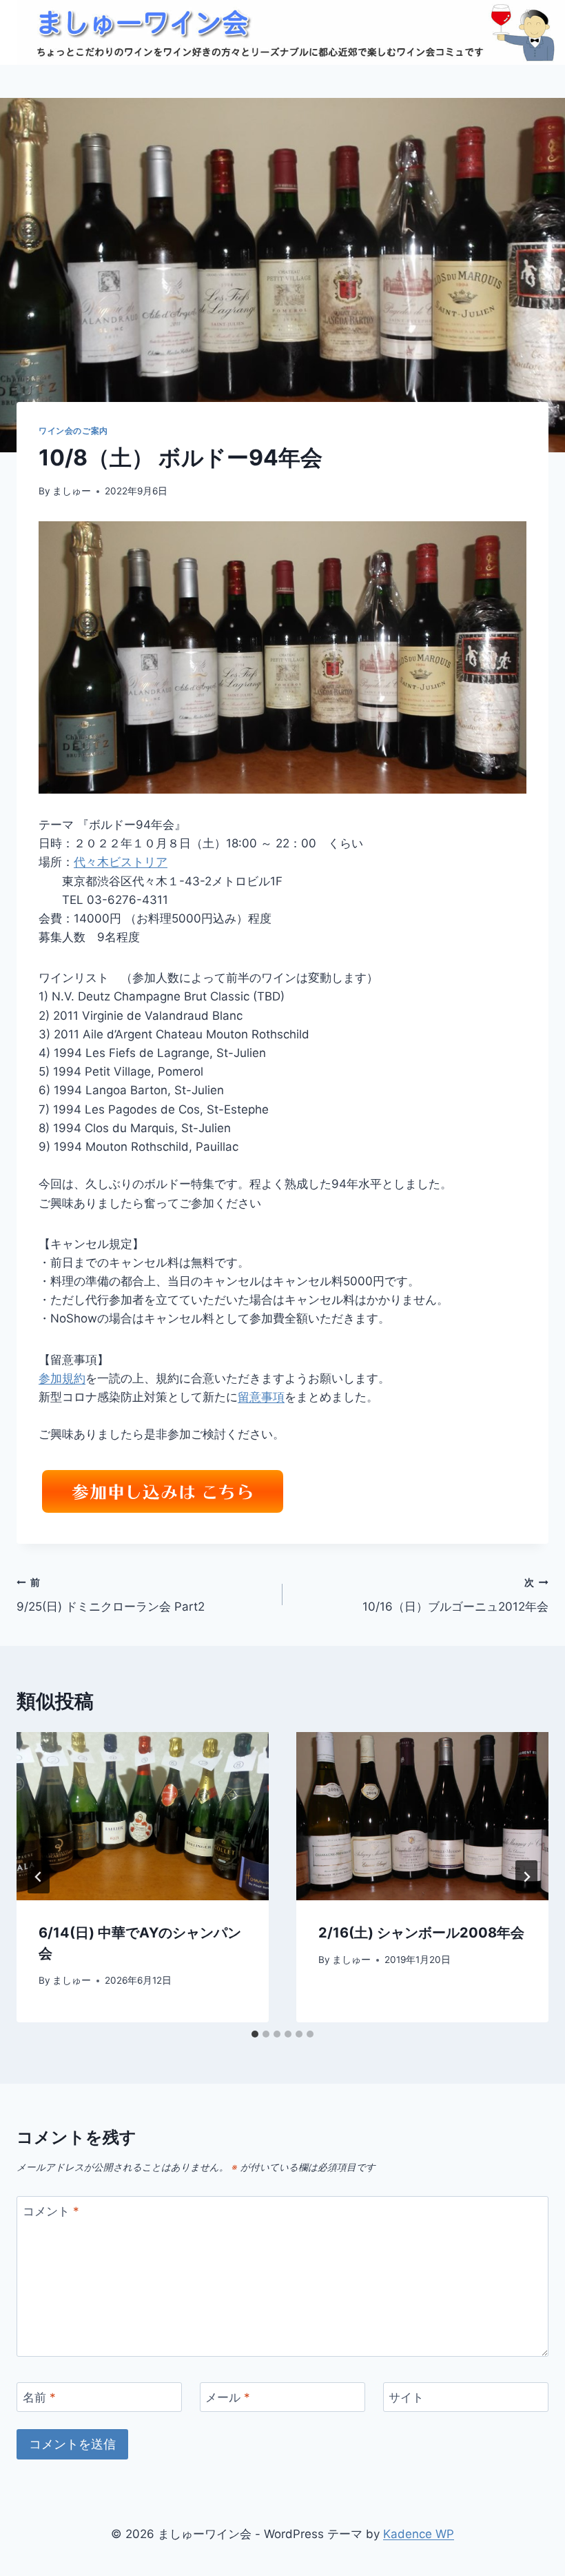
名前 (39, 2397)
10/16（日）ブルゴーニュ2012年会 (455, 1595)
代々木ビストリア (121, 862)
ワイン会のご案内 (73, 431)
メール (228, 2397)
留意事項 (261, 1397)
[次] (526, 1877)
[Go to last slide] (39, 1877)
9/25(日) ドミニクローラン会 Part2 (111, 1595)
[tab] (255, 2034)
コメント (51, 2211)
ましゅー (72, 491)
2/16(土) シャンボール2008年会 (421, 1933)
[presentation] (143, 1816)
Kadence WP (419, 2534)
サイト (406, 2397)
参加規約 (62, 1378)
